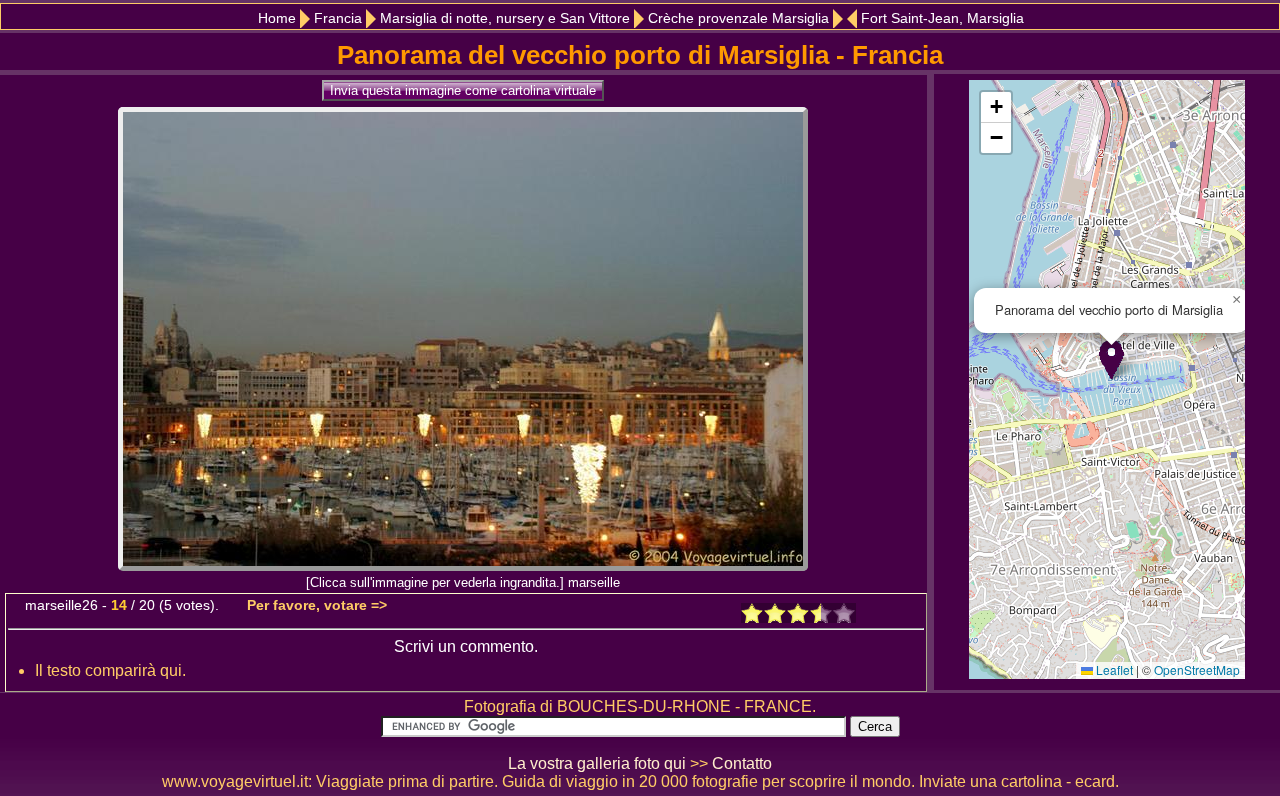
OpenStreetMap (1197, 669)
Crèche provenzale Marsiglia (738, 18)
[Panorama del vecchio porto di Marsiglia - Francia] (463, 565)
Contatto (742, 763)
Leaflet (1113, 669)
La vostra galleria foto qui (597, 763)
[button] (1111, 359)
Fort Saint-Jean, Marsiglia (942, 18)
